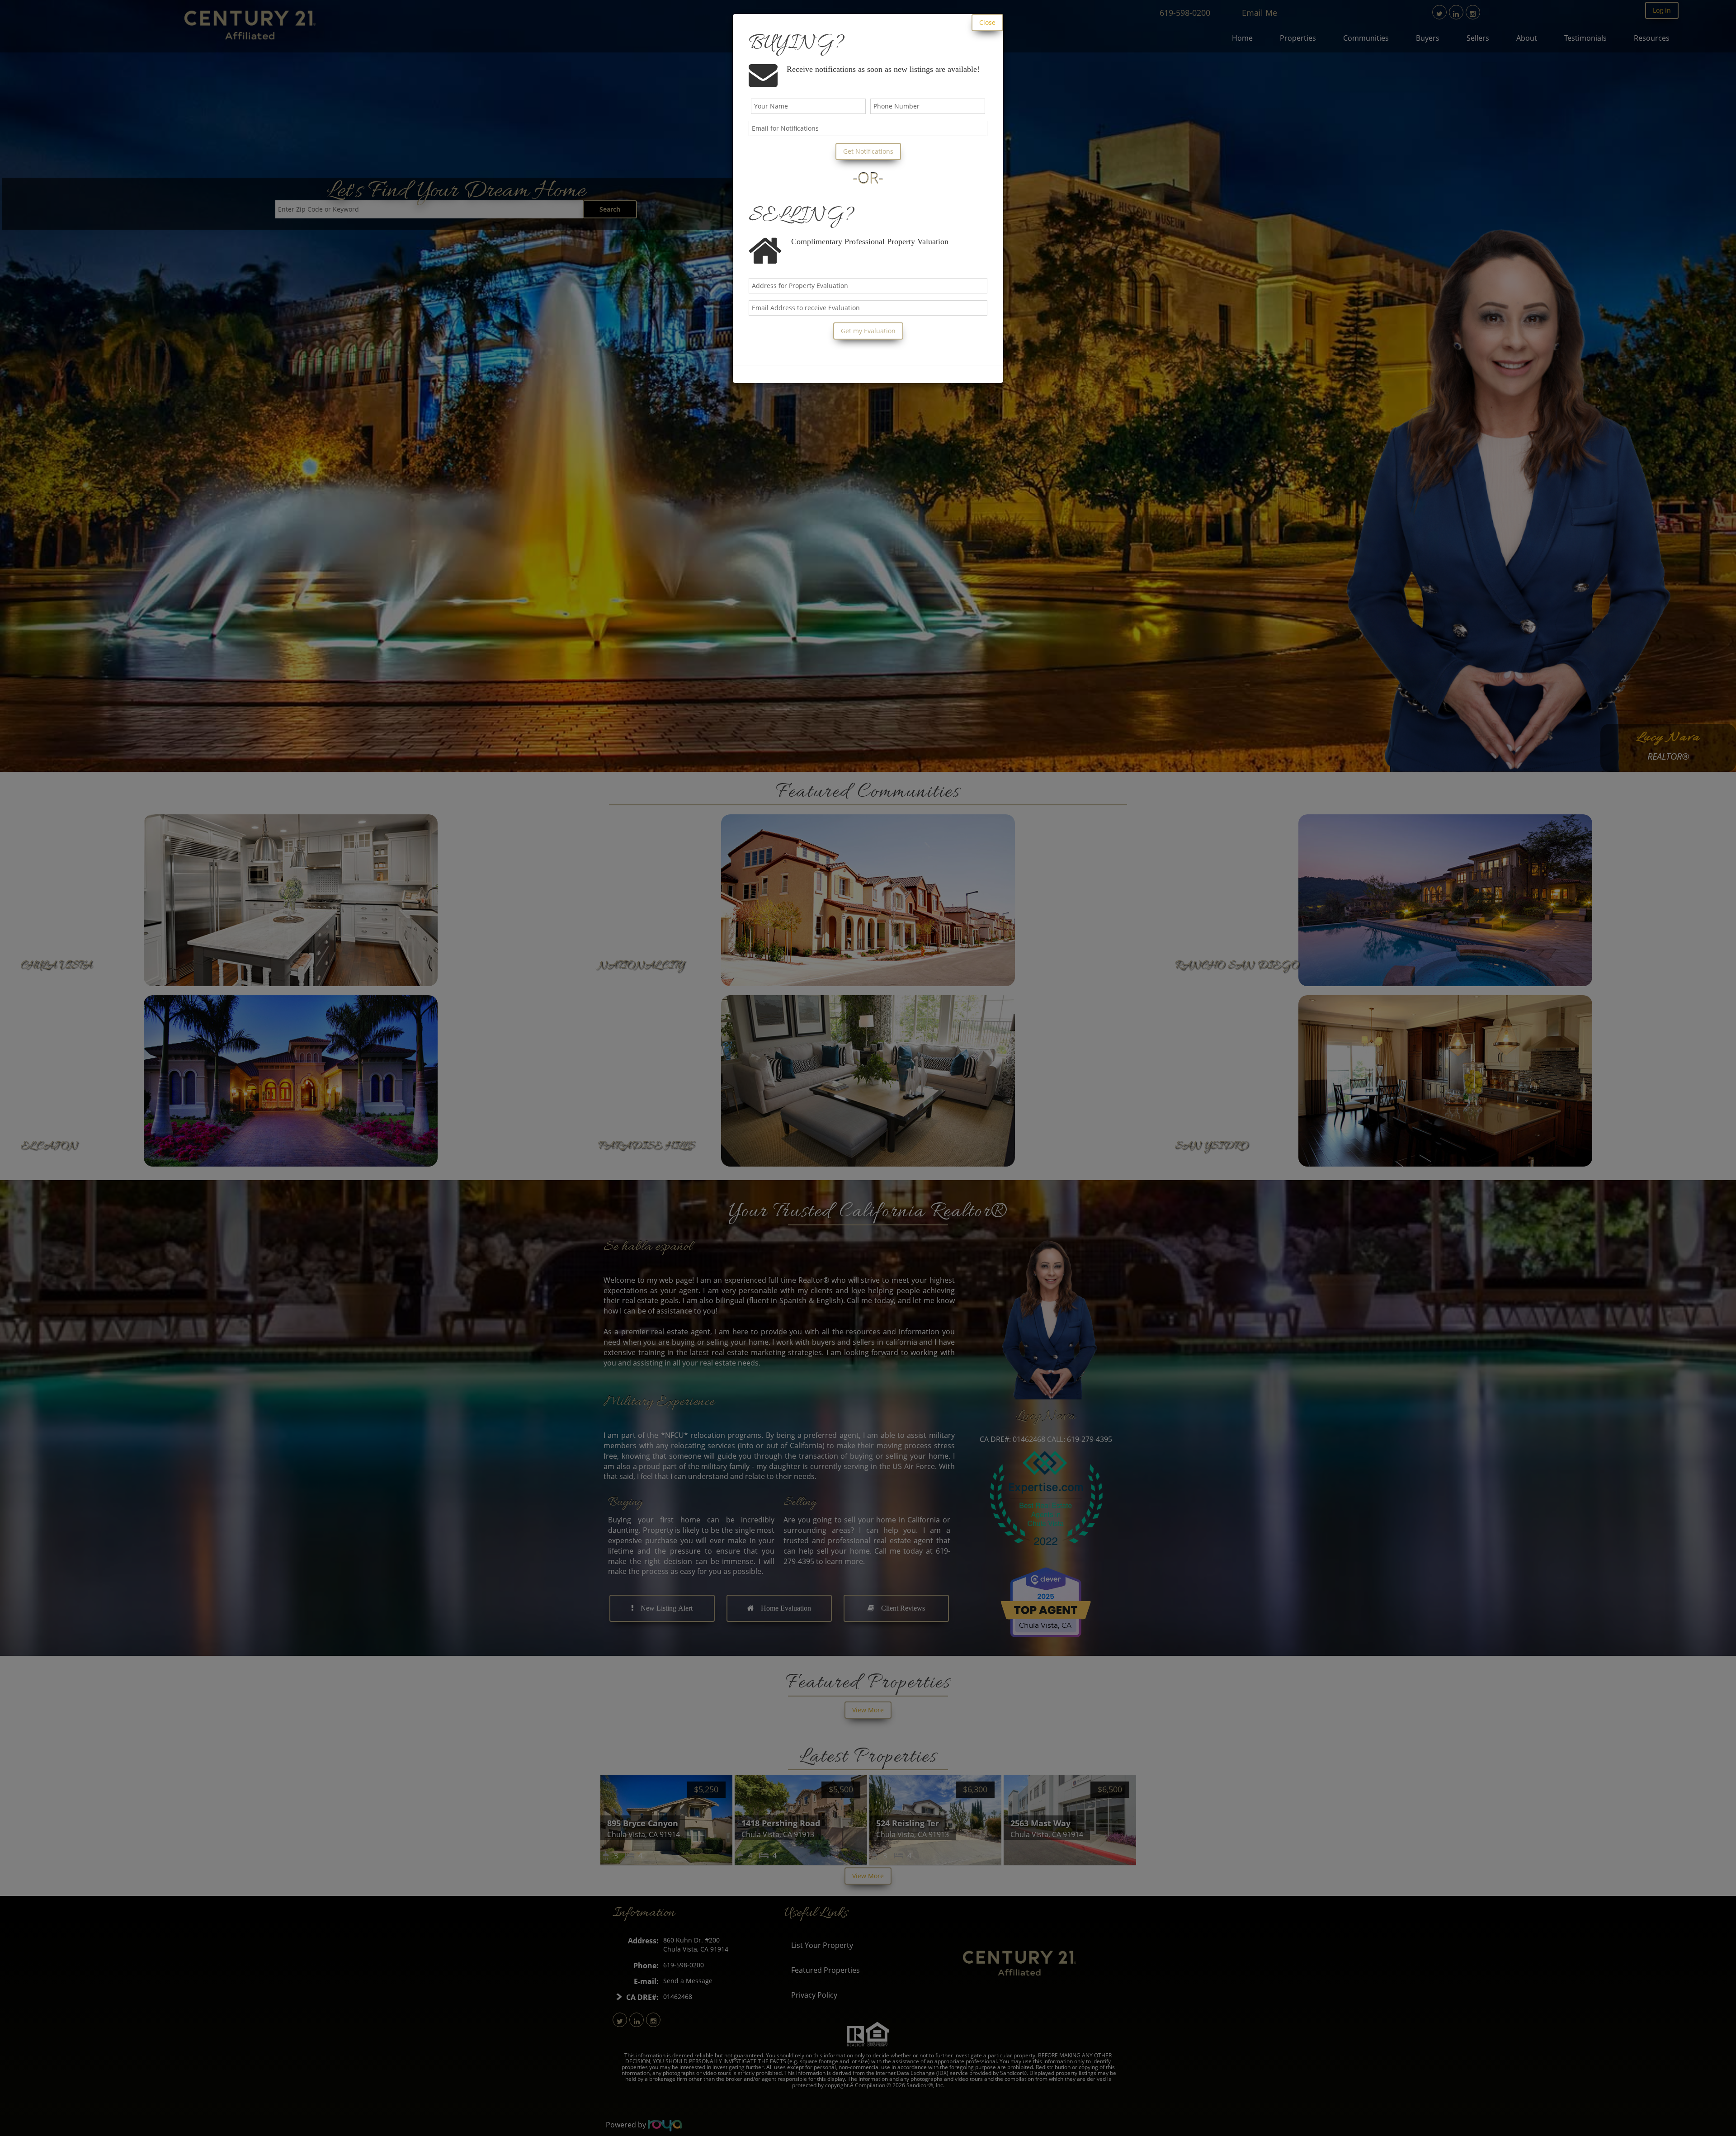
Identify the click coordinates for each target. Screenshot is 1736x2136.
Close (987, 22)
